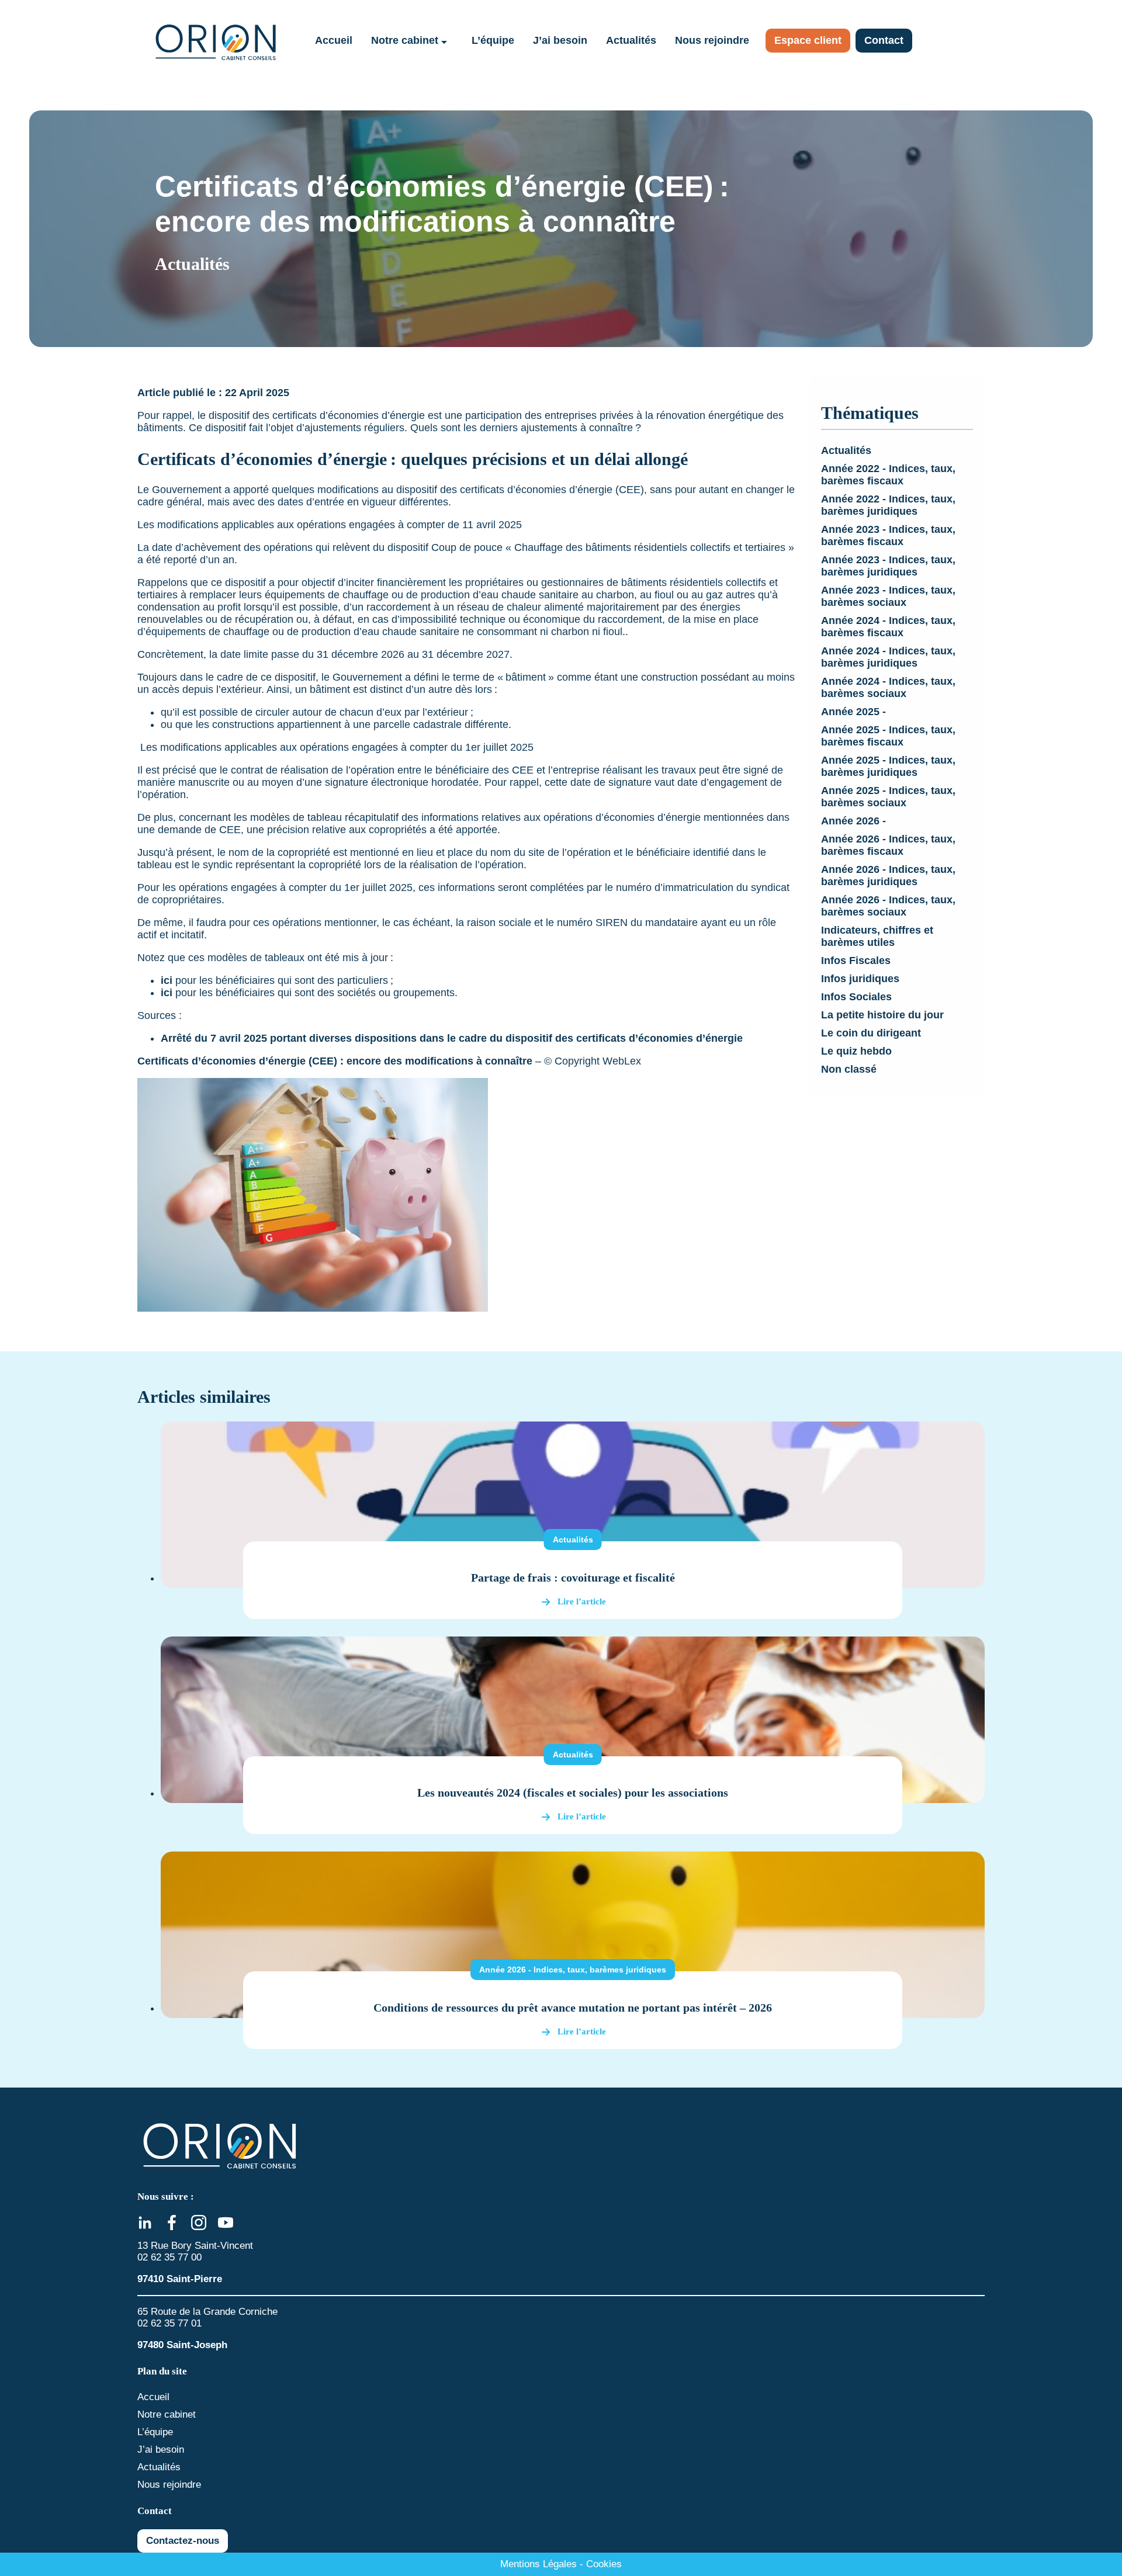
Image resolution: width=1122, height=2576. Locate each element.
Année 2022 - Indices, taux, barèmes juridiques (888, 505)
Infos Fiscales (856, 961)
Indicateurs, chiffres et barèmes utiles (877, 936)
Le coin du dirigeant (871, 1033)
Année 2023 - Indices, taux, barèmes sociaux (888, 596)
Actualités (631, 40)
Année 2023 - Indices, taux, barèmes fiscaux (888, 535)
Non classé (849, 1069)
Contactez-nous (183, 2541)
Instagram (199, 2223)
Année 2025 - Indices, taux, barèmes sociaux (888, 797)
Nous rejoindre (712, 40)
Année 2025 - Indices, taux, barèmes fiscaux (888, 736)
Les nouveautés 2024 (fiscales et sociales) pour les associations (573, 1793)
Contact (884, 40)
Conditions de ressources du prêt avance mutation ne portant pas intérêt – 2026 (573, 2008)
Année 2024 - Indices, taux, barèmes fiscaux (888, 627)
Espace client (808, 40)
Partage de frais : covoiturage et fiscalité (573, 1578)
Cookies (604, 2564)
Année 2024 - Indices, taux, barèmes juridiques (888, 657)
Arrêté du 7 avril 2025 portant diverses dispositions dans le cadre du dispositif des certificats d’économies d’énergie (452, 1038)
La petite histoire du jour (882, 1015)
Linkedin (145, 2223)
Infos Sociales (856, 997)
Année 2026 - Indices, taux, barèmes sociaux (888, 906)
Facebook (172, 2223)
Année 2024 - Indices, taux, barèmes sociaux (888, 687)
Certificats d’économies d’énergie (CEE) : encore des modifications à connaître (336, 1061)
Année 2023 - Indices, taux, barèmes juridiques (888, 566)
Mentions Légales (539, 2564)
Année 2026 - (853, 821)
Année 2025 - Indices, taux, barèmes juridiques (888, 766)
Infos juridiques (860, 979)
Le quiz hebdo (856, 1051)
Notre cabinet (405, 40)
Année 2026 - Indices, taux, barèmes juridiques (888, 876)
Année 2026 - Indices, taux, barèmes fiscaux (888, 845)
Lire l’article (582, 1601)
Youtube (226, 2223)
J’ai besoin (560, 40)
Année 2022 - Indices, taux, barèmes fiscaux (888, 475)
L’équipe (493, 40)
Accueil (334, 40)
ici (167, 980)
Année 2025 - (853, 712)
